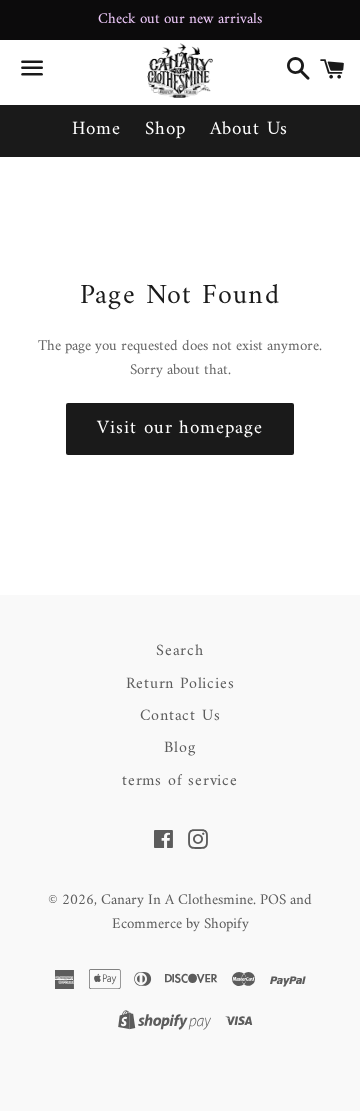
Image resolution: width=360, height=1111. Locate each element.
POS (273, 900)
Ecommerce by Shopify (180, 924)
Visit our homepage (180, 428)
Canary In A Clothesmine (177, 900)
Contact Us (180, 716)
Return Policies (180, 684)
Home (96, 129)
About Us (249, 129)
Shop (165, 129)
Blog (179, 748)
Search (180, 651)
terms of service (180, 781)
